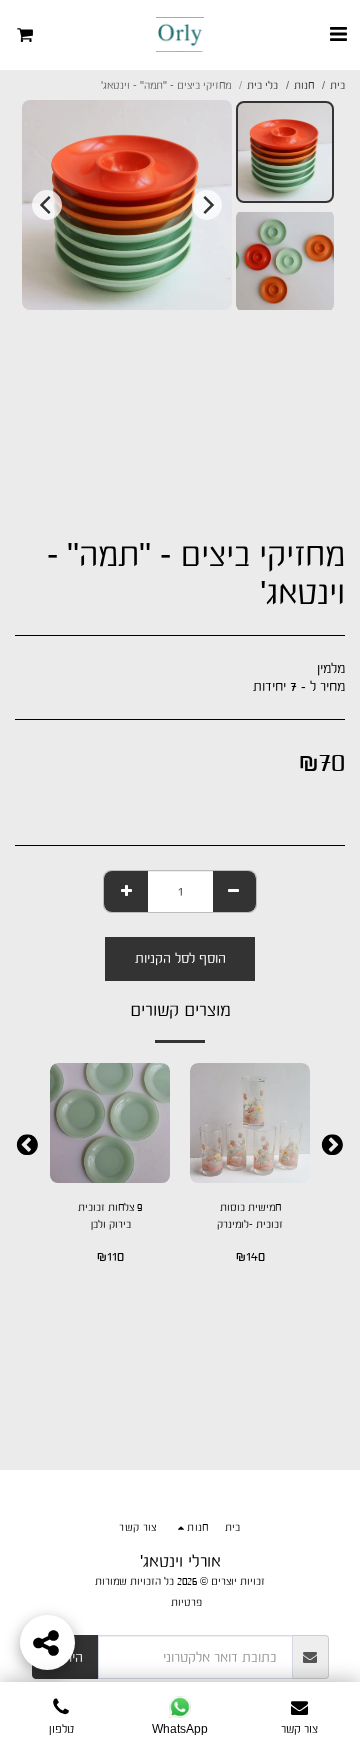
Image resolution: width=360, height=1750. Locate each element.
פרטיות (186, 1602)
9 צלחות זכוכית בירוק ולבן (110, 1215)
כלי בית (262, 85)
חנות (304, 85)
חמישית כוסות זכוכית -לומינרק (250, 1215)
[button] (338, 34)
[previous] (207, 205)
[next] (47, 205)
